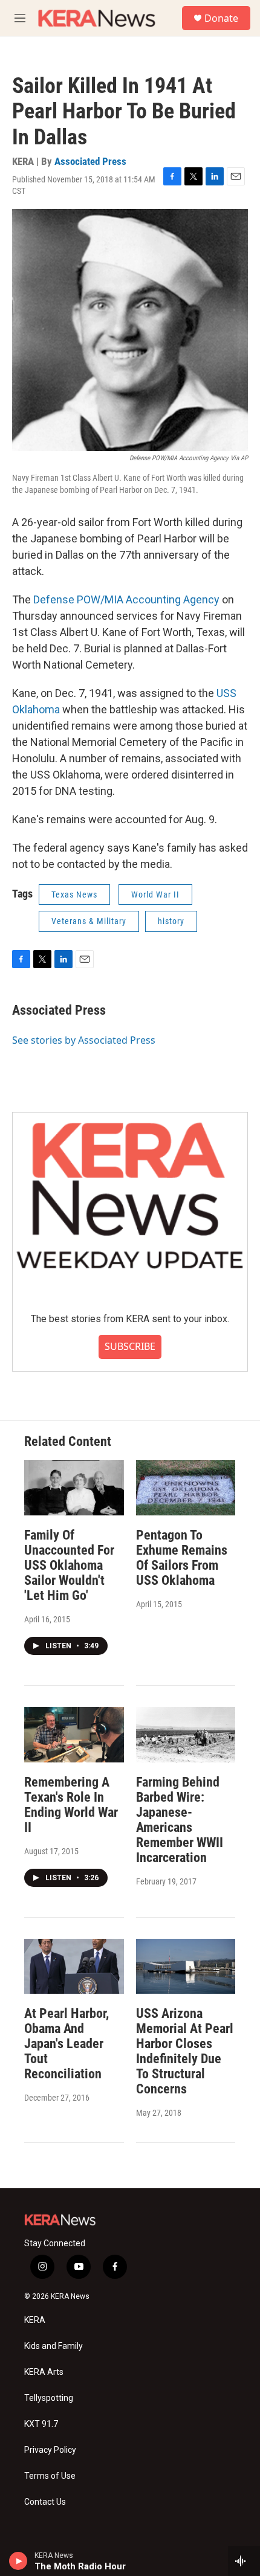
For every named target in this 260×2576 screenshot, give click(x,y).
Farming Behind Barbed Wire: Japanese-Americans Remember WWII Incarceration (180, 1820)
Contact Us (45, 2502)
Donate (221, 18)
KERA (35, 2320)
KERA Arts (44, 2372)
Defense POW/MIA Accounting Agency (126, 599)
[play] (18, 2561)
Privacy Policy (50, 2450)
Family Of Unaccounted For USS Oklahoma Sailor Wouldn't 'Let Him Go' (69, 1565)
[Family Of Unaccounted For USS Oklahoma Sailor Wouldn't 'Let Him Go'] (74, 1488)
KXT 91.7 (41, 2424)
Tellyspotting (49, 2398)
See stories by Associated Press (84, 1040)
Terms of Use (50, 2476)
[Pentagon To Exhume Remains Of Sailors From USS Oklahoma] (186, 1488)
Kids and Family (54, 2346)
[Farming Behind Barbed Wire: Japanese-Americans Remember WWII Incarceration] (186, 1735)
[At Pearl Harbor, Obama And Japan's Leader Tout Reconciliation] (74, 1967)
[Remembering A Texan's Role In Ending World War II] (74, 1735)
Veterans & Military (89, 921)
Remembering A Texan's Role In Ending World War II (71, 1805)
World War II (155, 895)
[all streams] (244, 2561)
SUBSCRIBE (130, 1346)
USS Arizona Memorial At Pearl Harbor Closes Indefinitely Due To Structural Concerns (185, 2051)
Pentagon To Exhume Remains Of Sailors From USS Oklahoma (182, 1558)
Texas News (74, 895)
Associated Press (90, 161)
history (171, 921)
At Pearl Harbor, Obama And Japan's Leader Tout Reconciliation (67, 2044)
